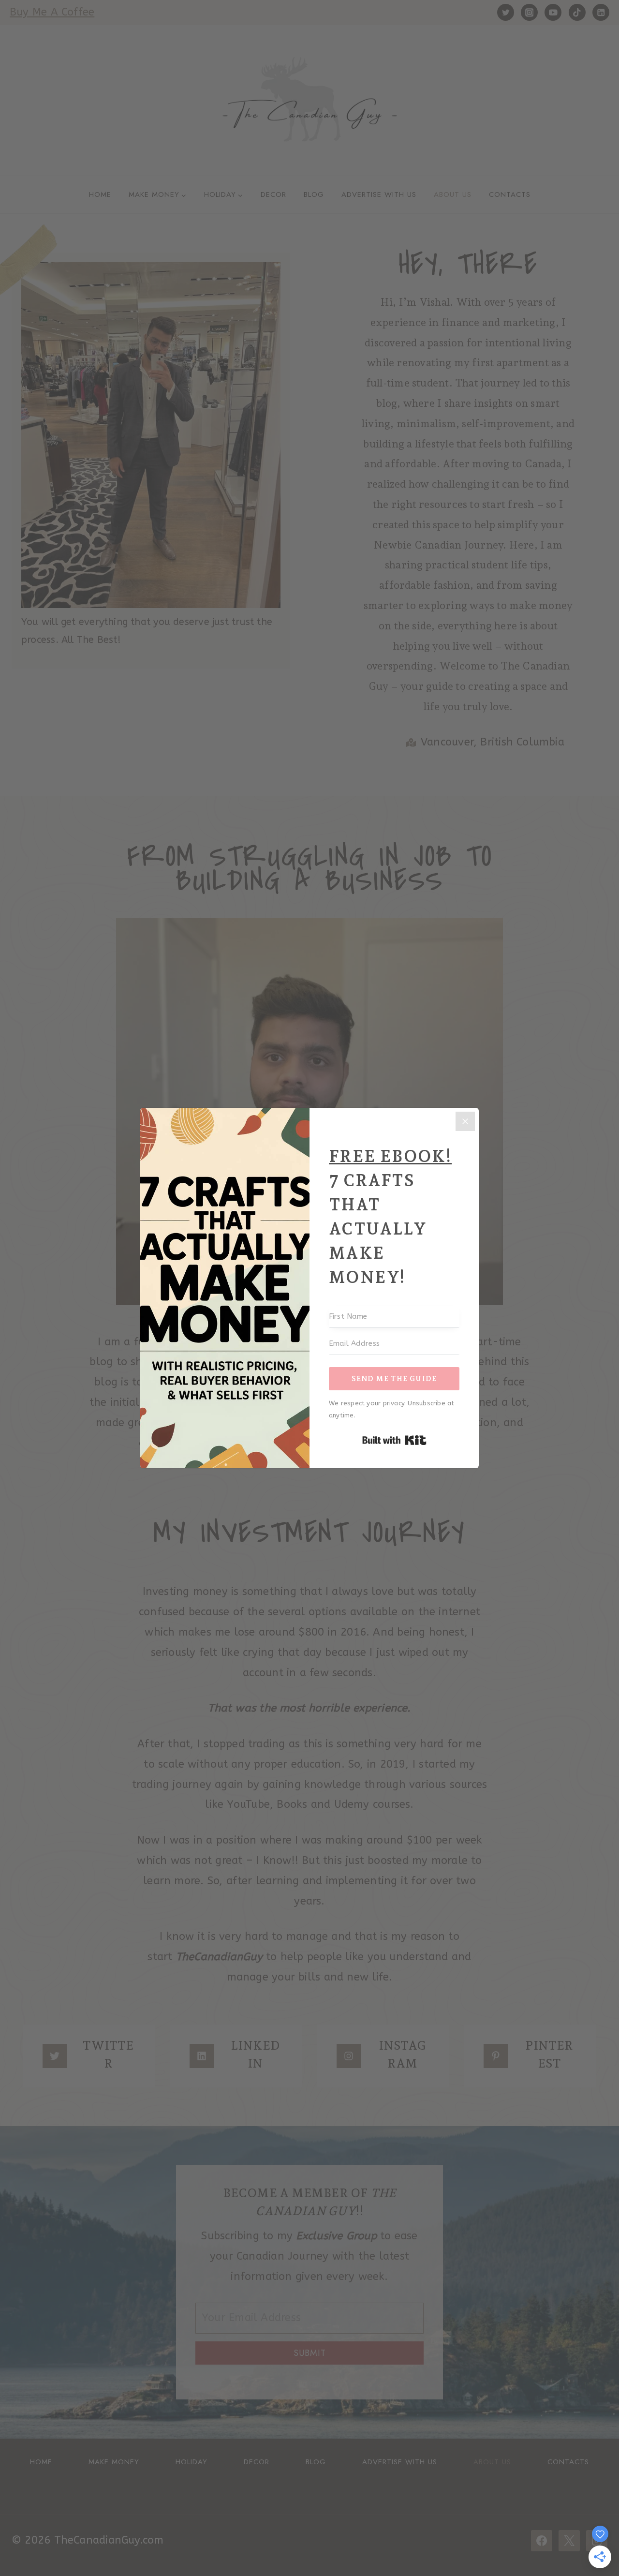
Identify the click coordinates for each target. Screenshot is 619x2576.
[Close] (465, 1121)
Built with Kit (394, 1440)
